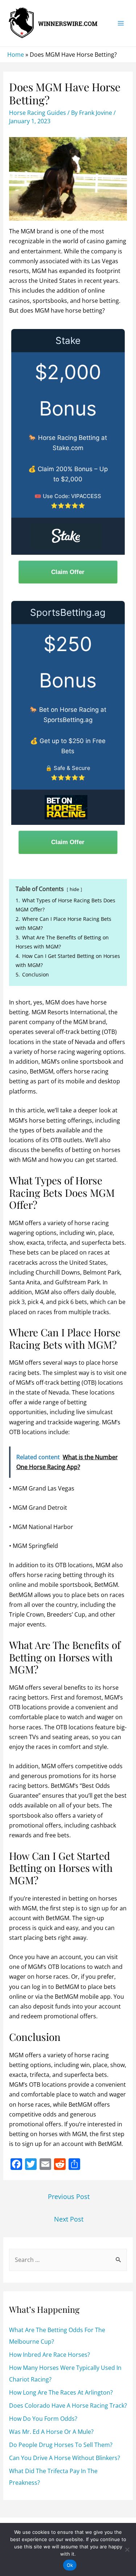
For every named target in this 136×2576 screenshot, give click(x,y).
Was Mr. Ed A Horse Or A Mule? (51, 2432)
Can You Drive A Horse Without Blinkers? (65, 2458)
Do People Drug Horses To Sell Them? (61, 2445)
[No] (127, 2549)
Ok (70, 2565)
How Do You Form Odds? (43, 2419)
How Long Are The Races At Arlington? (61, 2392)
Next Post (69, 2219)
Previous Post (69, 2196)
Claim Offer (68, 572)
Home (16, 55)
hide (74, 889)
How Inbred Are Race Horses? (50, 2355)
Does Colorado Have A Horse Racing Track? (68, 2406)
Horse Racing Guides (38, 113)
